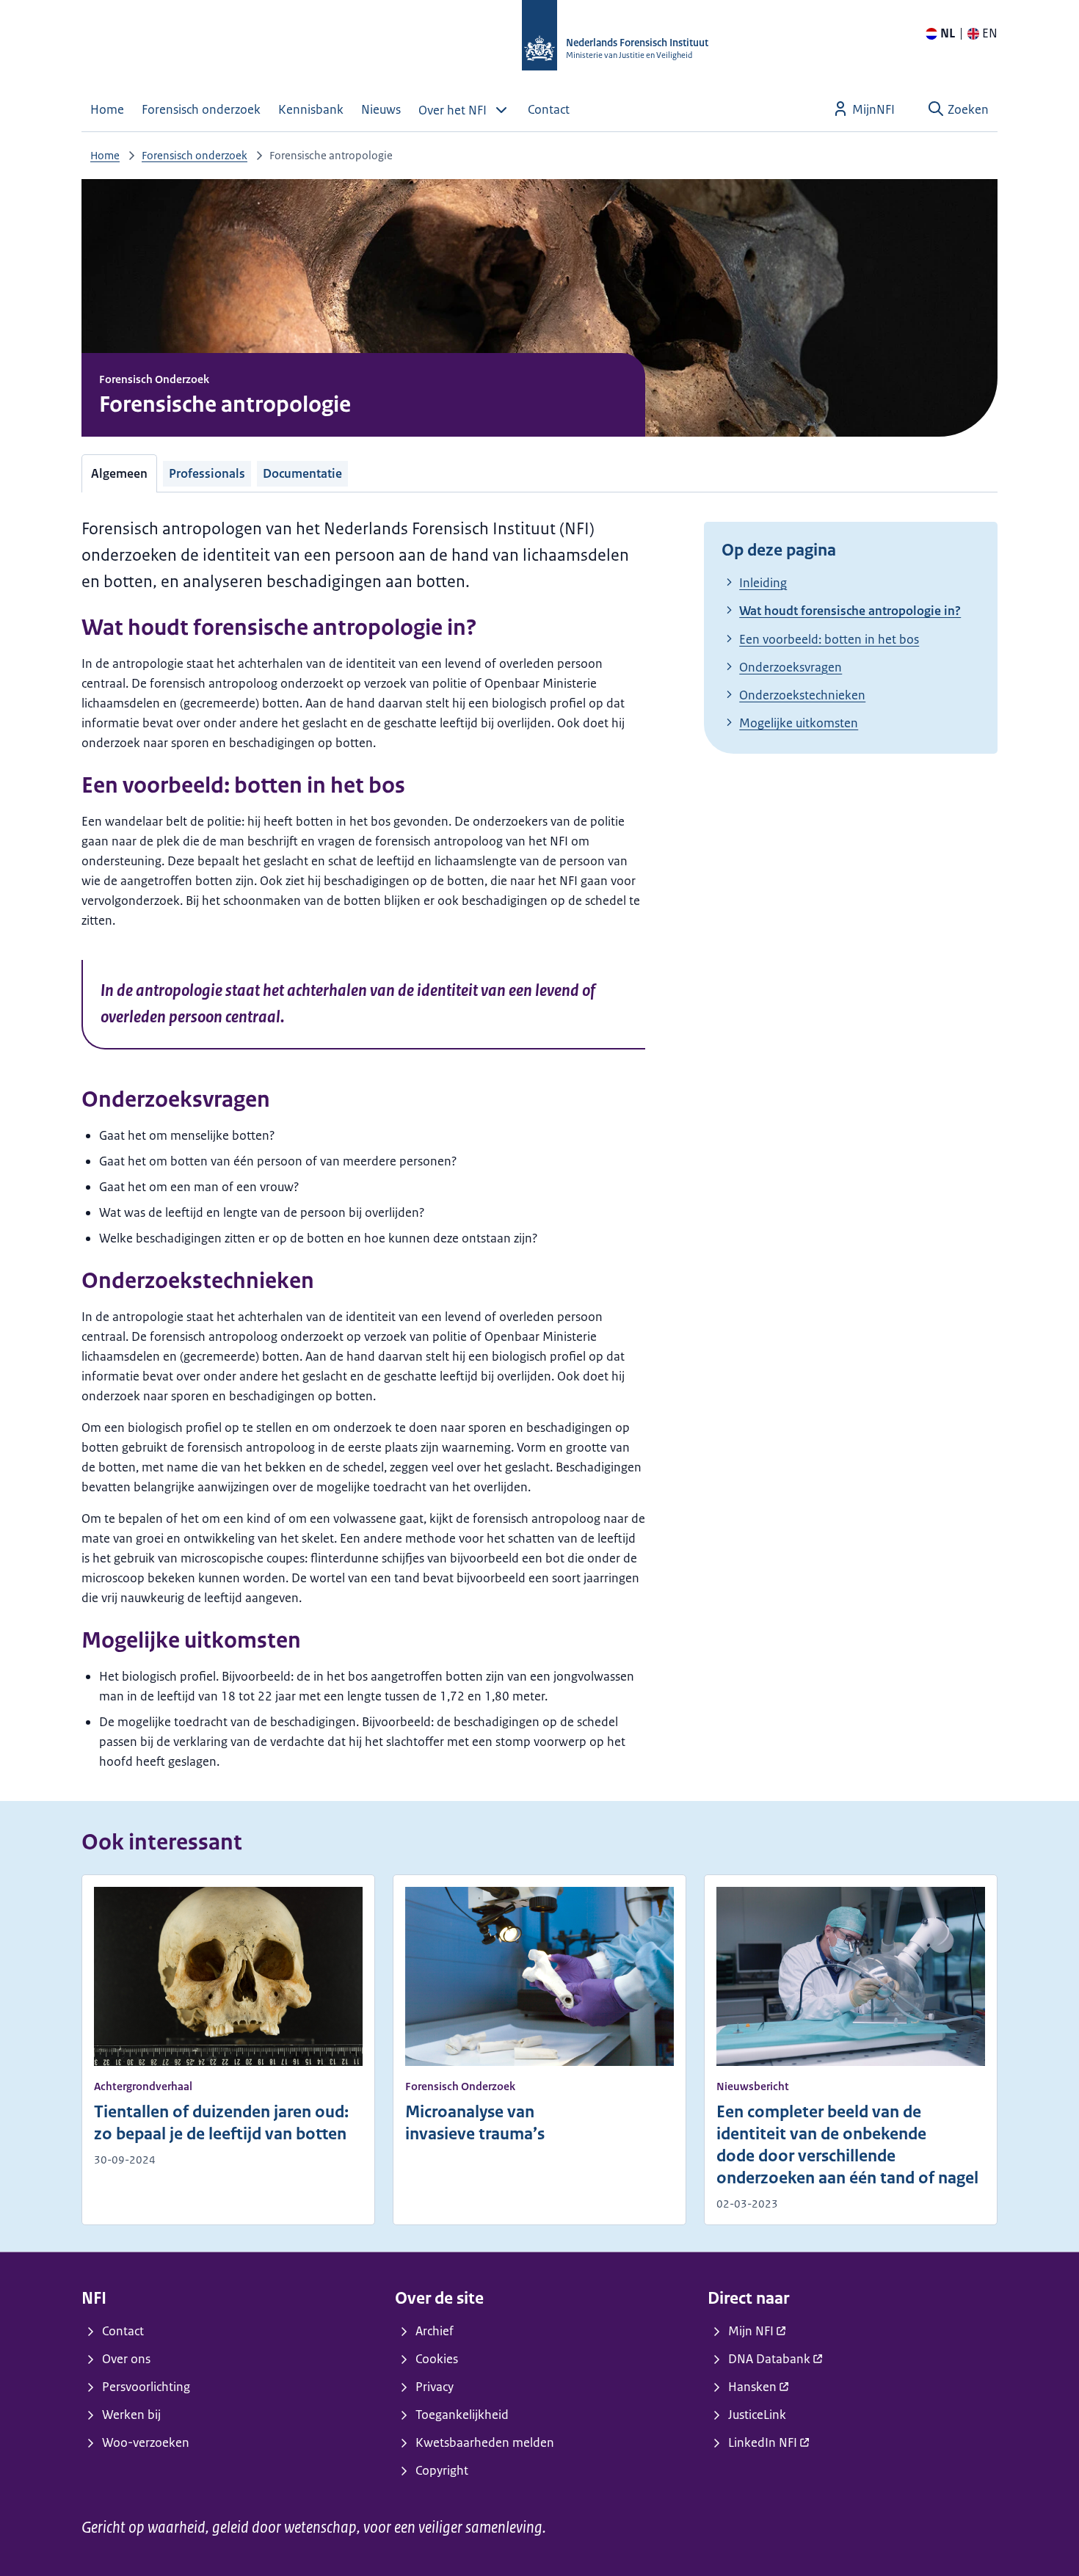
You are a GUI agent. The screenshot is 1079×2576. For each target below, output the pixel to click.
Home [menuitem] (107, 109)
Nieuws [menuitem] (381, 109)
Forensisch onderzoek (195, 155)
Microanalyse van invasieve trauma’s (475, 2123)
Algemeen (119, 473)
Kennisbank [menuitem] (311, 109)
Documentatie (302, 473)
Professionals (207, 473)
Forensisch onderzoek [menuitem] (201, 109)
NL (948, 33)
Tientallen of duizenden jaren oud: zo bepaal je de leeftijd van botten (221, 2123)
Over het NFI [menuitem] (453, 110)
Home (105, 155)
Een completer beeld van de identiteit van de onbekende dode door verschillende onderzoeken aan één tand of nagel (847, 2145)
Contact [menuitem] (549, 109)
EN (990, 33)
